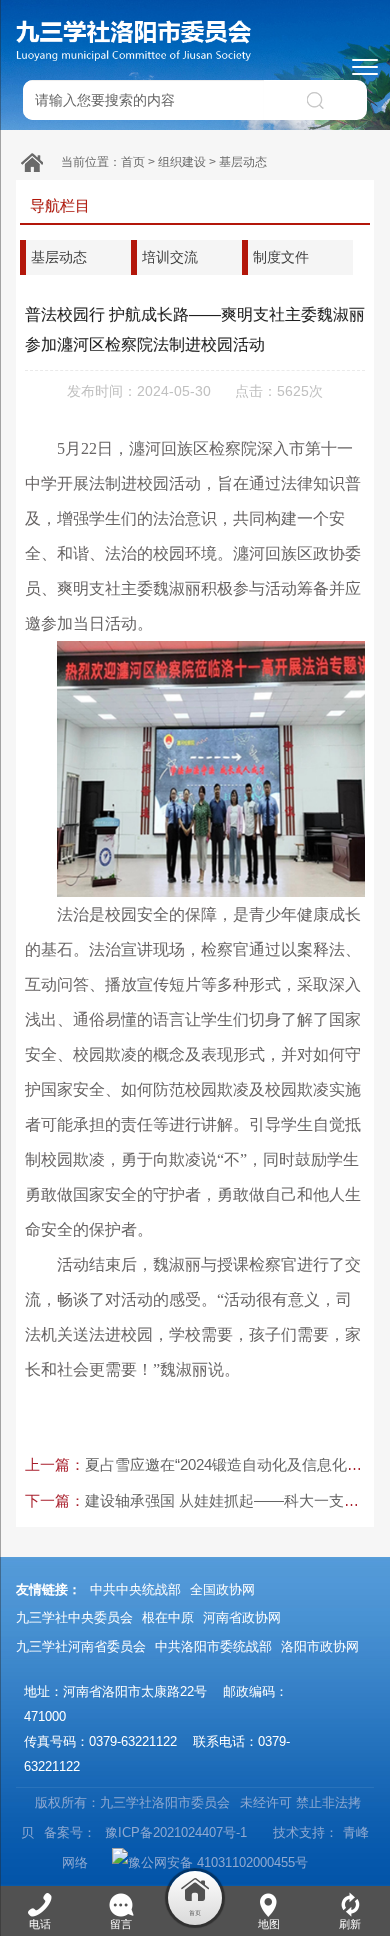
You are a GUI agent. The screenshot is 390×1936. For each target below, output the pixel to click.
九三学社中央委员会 (74, 1617)
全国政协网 (222, 1589)
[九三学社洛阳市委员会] (134, 40)
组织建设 (182, 162)
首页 (133, 162)
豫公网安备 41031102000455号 (218, 1862)
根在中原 (168, 1617)
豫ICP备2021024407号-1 (174, 1832)
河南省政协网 (242, 1617)
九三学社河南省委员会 (81, 1646)
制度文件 (281, 257)
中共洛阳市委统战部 (213, 1646)
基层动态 (243, 162)
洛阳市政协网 (320, 1646)
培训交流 (170, 257)
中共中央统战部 (135, 1589)
